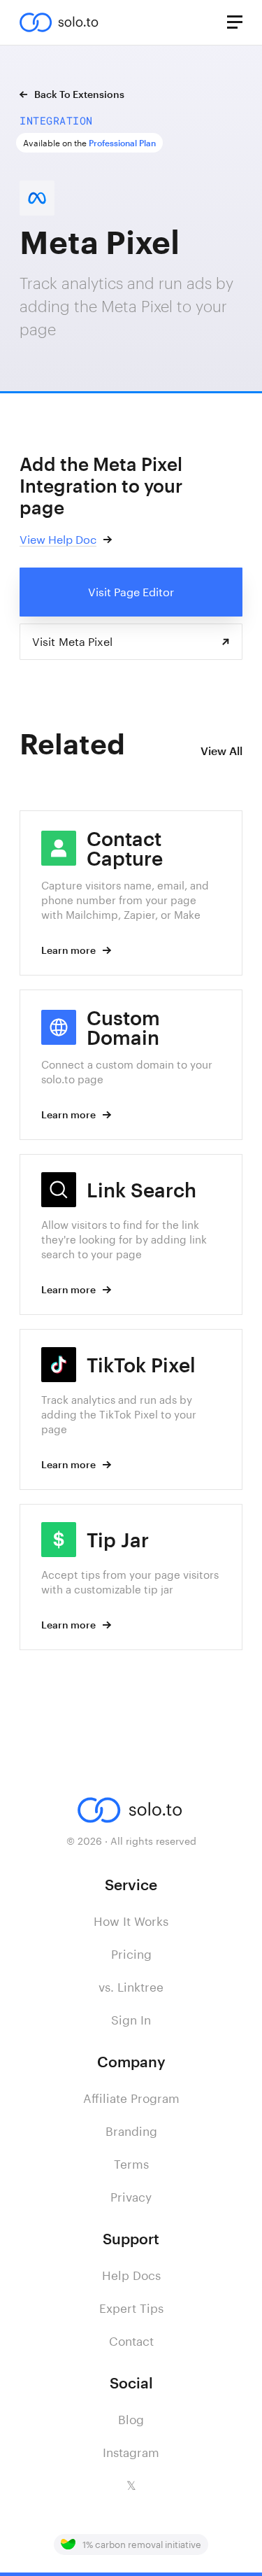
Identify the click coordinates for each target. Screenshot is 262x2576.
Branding (131, 2131)
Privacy (131, 2197)
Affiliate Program (131, 2098)
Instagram (131, 2452)
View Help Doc (58, 539)
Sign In (131, 2020)
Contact (131, 2341)
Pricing (131, 1954)
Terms (131, 2164)
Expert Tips (131, 2308)
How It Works (131, 1921)
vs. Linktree (131, 1987)
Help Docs (131, 2275)
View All (221, 751)
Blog (131, 2419)
